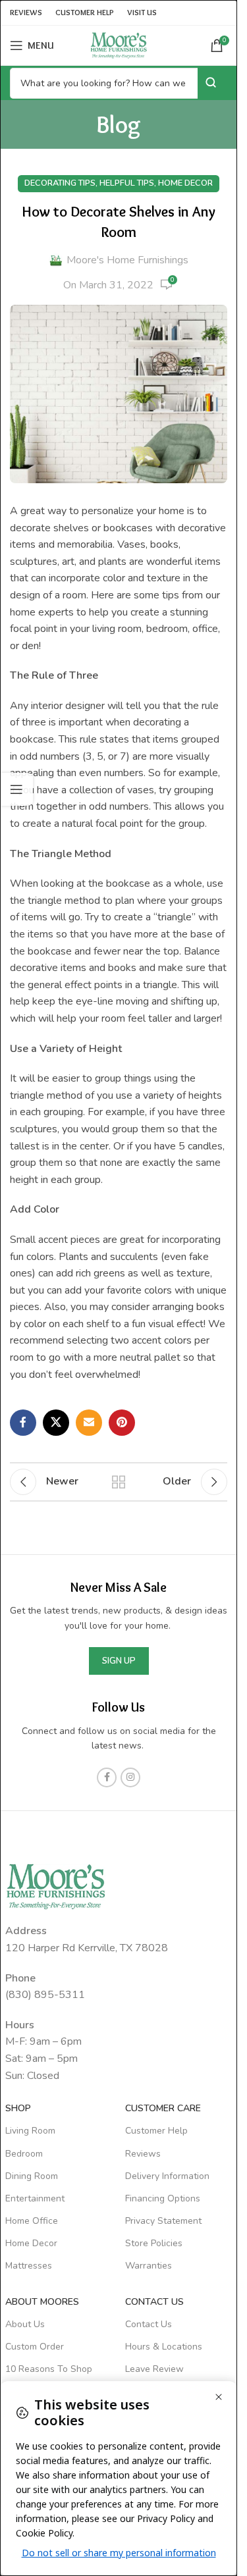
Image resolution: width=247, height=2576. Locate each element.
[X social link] (56, 1423)
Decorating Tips (60, 183)
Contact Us (149, 2324)
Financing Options (163, 2198)
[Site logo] (119, 45)
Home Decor (185, 183)
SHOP (18, 2108)
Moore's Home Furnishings (127, 260)
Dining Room (32, 2176)
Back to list (119, 1482)
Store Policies (154, 2243)
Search (212, 83)
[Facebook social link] (23, 1423)
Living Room (30, 2131)
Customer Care (163, 2108)
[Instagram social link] (130, 1777)
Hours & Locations (164, 2347)
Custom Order (35, 2347)
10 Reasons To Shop (49, 2369)
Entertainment (35, 2198)
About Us (25, 2324)
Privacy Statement (163, 2221)
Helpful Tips (127, 183)
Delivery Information (167, 2176)
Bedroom (24, 2154)
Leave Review (154, 2369)
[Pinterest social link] (122, 1423)
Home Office (32, 2221)
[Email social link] (89, 1423)
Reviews (143, 2154)
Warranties (149, 2266)
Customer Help (156, 2131)
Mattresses (29, 2266)
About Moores (42, 2302)
